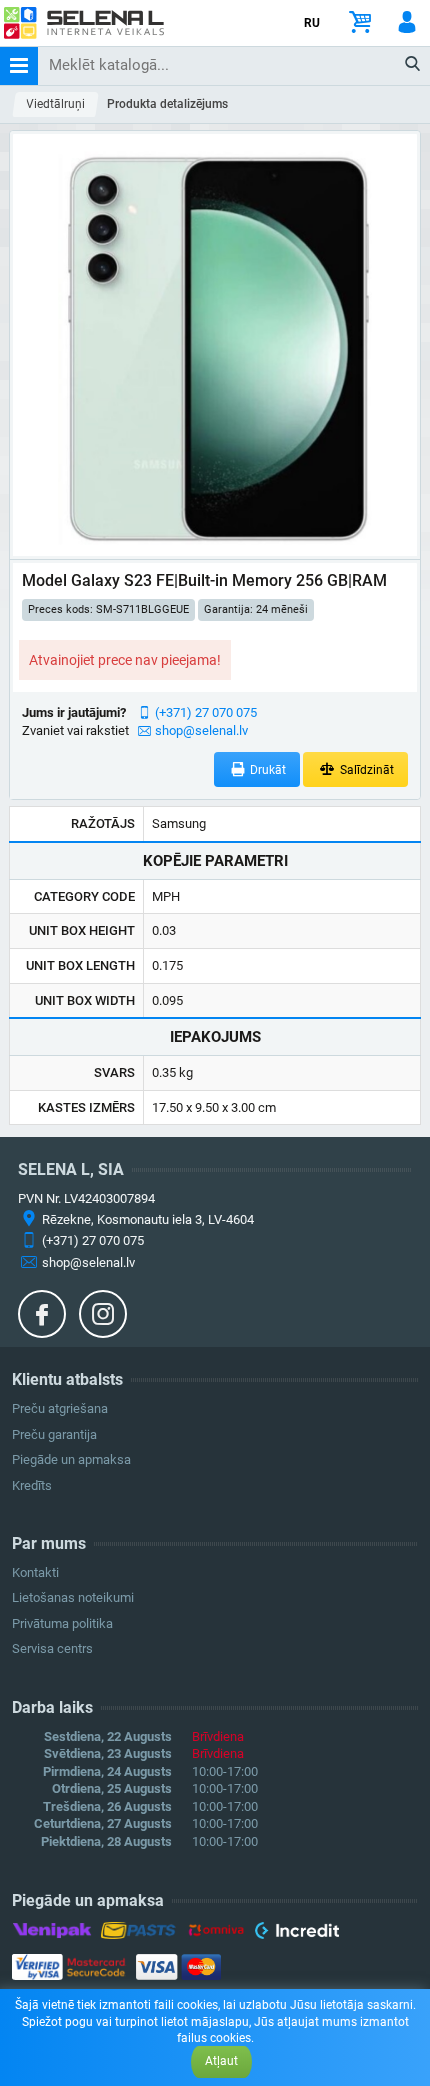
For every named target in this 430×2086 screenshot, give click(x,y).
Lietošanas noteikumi (73, 1597)
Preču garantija (54, 1434)
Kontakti (35, 1572)
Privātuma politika (62, 1623)
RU (312, 23)
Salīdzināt (365, 770)
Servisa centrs (52, 1648)
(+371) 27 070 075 (206, 712)
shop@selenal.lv (201, 730)
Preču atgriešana (60, 1408)
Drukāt (266, 770)
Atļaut (221, 2061)
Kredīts (32, 1485)
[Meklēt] (413, 65)
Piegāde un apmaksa (71, 1459)
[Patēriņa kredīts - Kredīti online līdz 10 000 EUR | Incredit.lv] (296, 1934)
